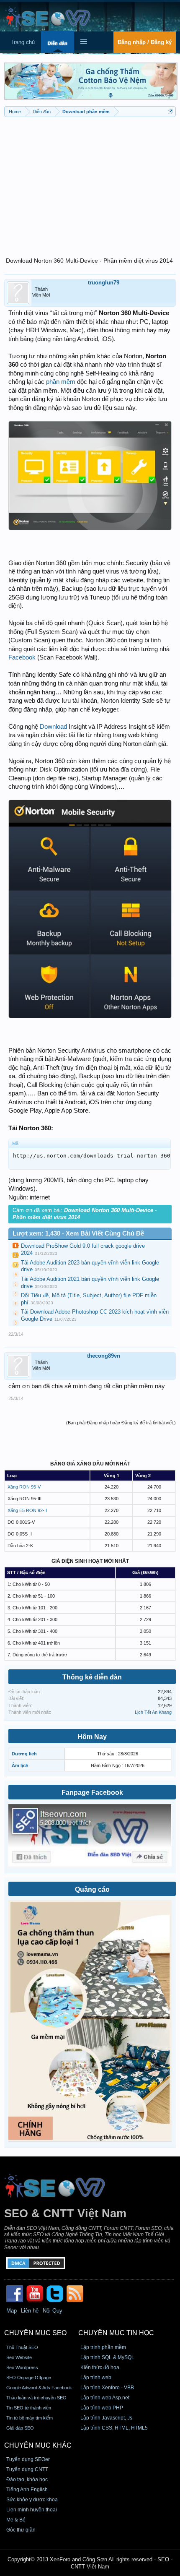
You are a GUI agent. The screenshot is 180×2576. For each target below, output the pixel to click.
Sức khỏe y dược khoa (32, 2500)
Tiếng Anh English (27, 2490)
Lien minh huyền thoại (32, 2510)
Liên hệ (30, 2311)
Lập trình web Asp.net (105, 2398)
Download (53, 727)
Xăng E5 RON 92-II (27, 1510)
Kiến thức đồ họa (100, 2367)
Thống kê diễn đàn (92, 1677)
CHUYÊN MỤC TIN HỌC (116, 2333)
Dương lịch (24, 1754)
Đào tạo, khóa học (27, 2480)
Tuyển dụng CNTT (27, 2469)
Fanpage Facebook (92, 1793)
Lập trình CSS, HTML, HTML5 (114, 2428)
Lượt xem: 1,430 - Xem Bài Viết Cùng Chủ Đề (78, 1233)
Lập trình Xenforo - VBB (107, 2388)
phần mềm (61, 382)
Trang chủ (23, 42)
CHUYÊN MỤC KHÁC (38, 2445)
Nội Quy (53, 2311)
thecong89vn (104, 1356)
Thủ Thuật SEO (22, 2347)
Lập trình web (96, 2378)
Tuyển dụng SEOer (28, 2459)
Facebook (22, 657)
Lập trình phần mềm (103, 2347)
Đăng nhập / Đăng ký (145, 42)
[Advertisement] (90, 182)
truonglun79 (104, 283)
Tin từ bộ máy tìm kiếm (30, 2418)
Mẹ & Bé (16, 2520)
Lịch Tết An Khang (153, 1712)
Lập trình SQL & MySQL (107, 2357)
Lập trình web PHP (102, 2408)
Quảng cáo (92, 1889)
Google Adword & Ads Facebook (39, 2388)
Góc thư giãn (21, 2530)
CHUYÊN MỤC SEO (35, 2333)
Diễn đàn (58, 43)
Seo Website (19, 2357)
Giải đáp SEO (20, 2428)
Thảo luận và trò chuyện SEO (36, 2398)
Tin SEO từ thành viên (29, 2408)
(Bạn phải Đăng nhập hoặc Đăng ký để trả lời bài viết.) (121, 1423)
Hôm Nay (92, 1737)
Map (12, 2311)
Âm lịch (20, 1765)
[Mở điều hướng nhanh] (171, 111)
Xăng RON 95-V (24, 1487)
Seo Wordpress (22, 2367)
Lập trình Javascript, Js (106, 2418)
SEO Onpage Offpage (29, 2378)
